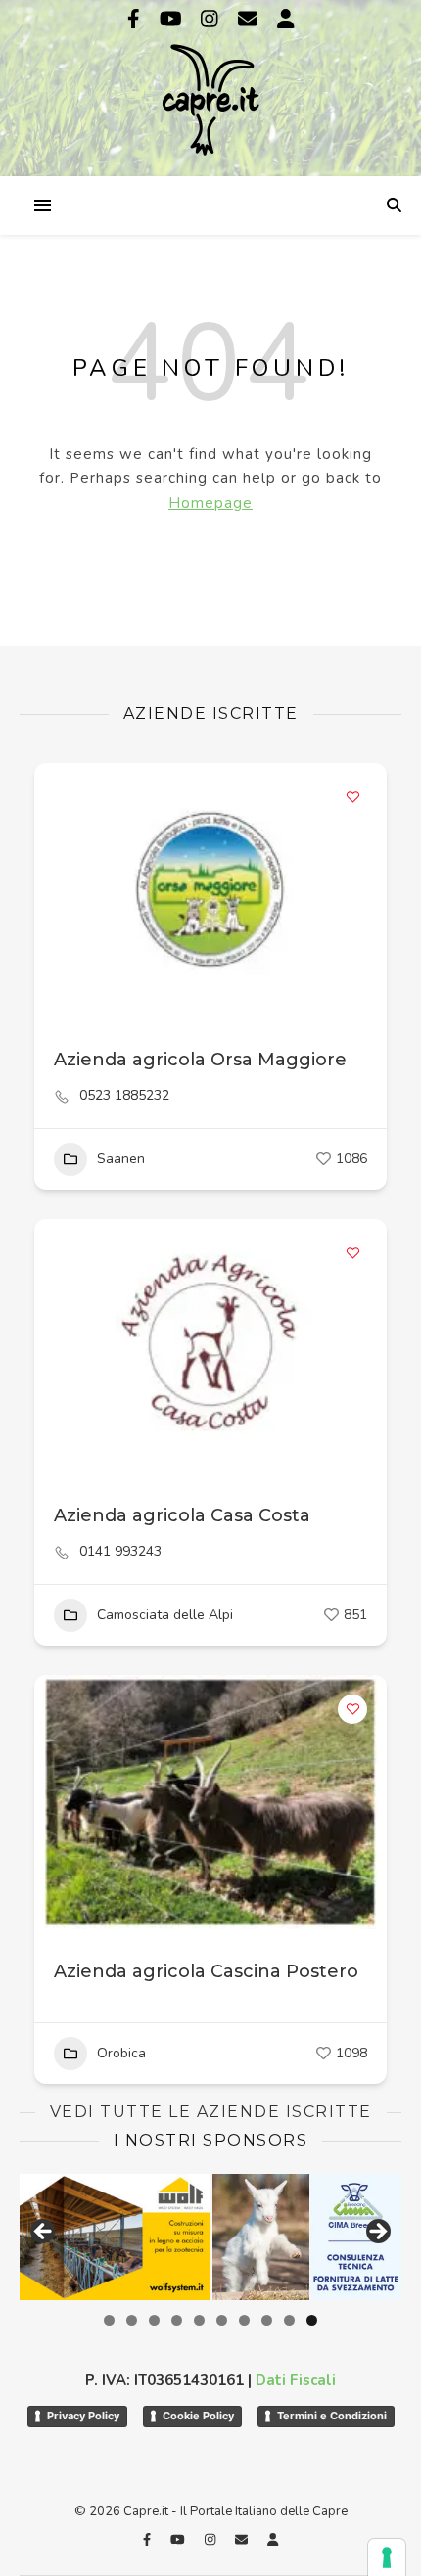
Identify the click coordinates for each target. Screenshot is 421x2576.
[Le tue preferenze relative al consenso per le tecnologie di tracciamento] (387, 2557)
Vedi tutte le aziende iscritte (211, 2112)
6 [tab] (222, 2320)
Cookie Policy (198, 2416)
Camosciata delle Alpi (165, 1615)
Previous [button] (44, 2233)
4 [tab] (177, 2320)
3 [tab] (154, 2320)
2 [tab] (132, 2320)
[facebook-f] (136, 19)
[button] (59, 1346)
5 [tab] (199, 2320)
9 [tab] (289, 2320)
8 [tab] (267, 2320)
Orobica (121, 2053)
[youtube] (173, 19)
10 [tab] (312, 2320)
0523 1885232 (124, 1096)
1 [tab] (109, 2320)
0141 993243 (120, 1552)
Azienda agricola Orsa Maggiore (200, 1060)
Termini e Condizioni (332, 2416)
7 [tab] (244, 2320)
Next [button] (377, 2233)
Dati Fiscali (296, 2380)
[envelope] (250, 19)
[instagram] (212, 19)
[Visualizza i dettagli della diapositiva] (115, 2237)
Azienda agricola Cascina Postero (206, 1971)
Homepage (210, 503)
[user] (286, 19)
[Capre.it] (210, 86)
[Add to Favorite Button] (352, 797)
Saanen (121, 1159)
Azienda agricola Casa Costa (182, 1515)
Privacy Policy (83, 2416)
